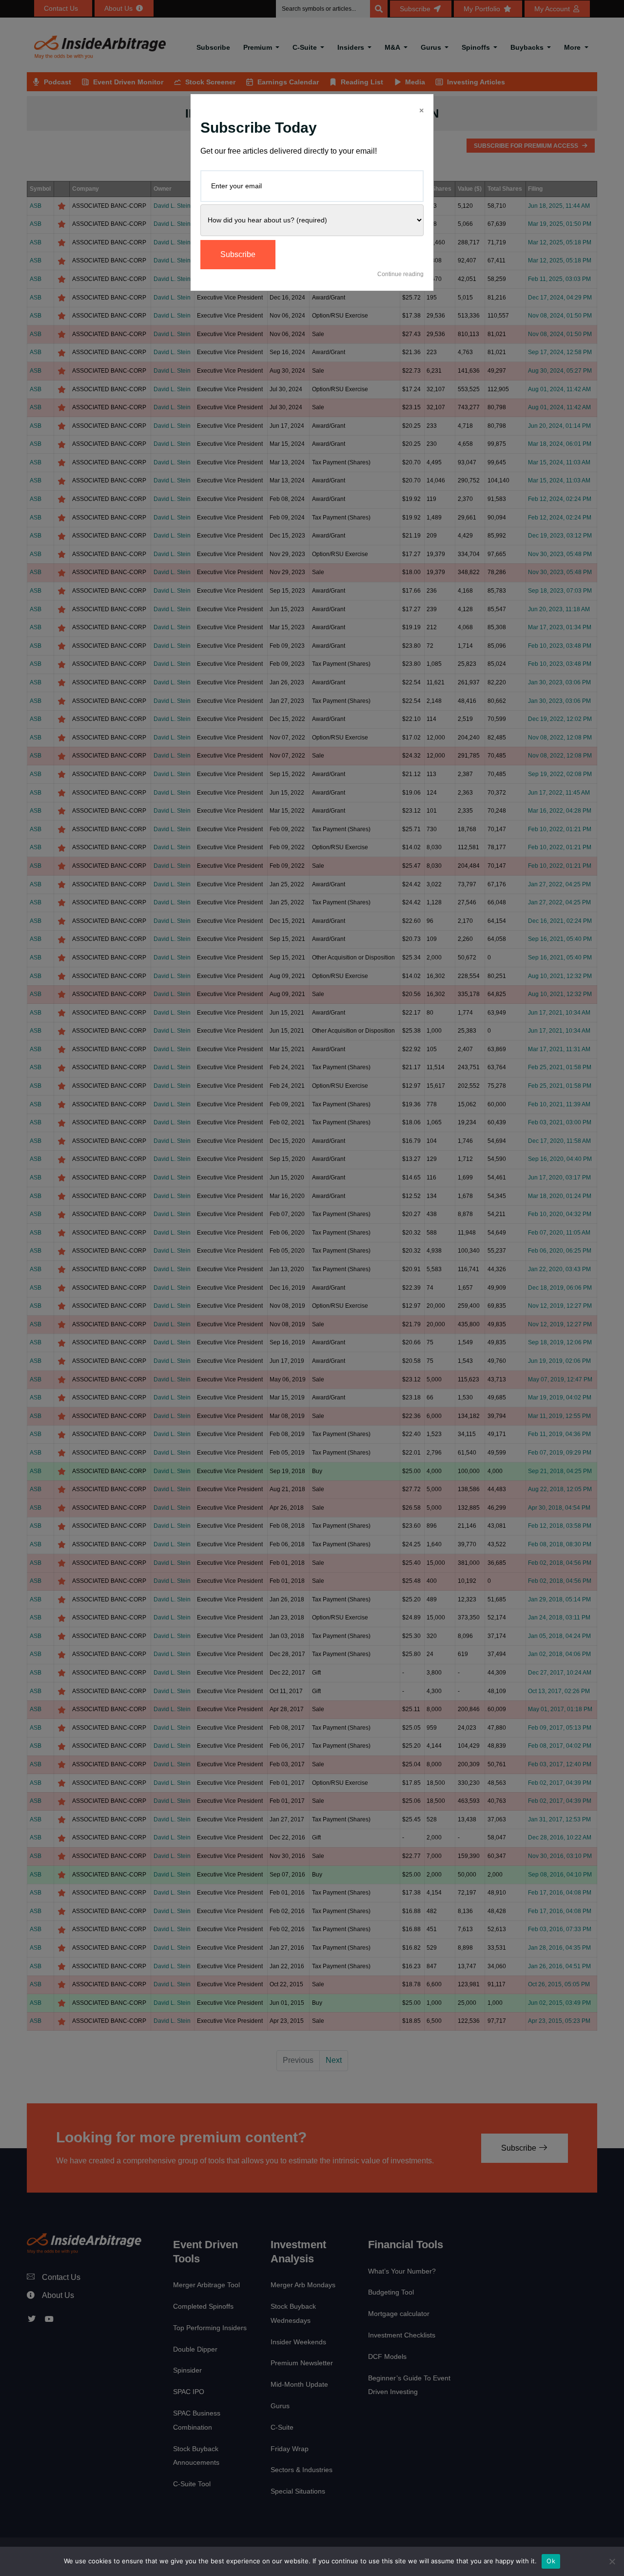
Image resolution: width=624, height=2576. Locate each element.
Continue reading (400, 274)
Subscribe (238, 254)
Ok (551, 2561)
